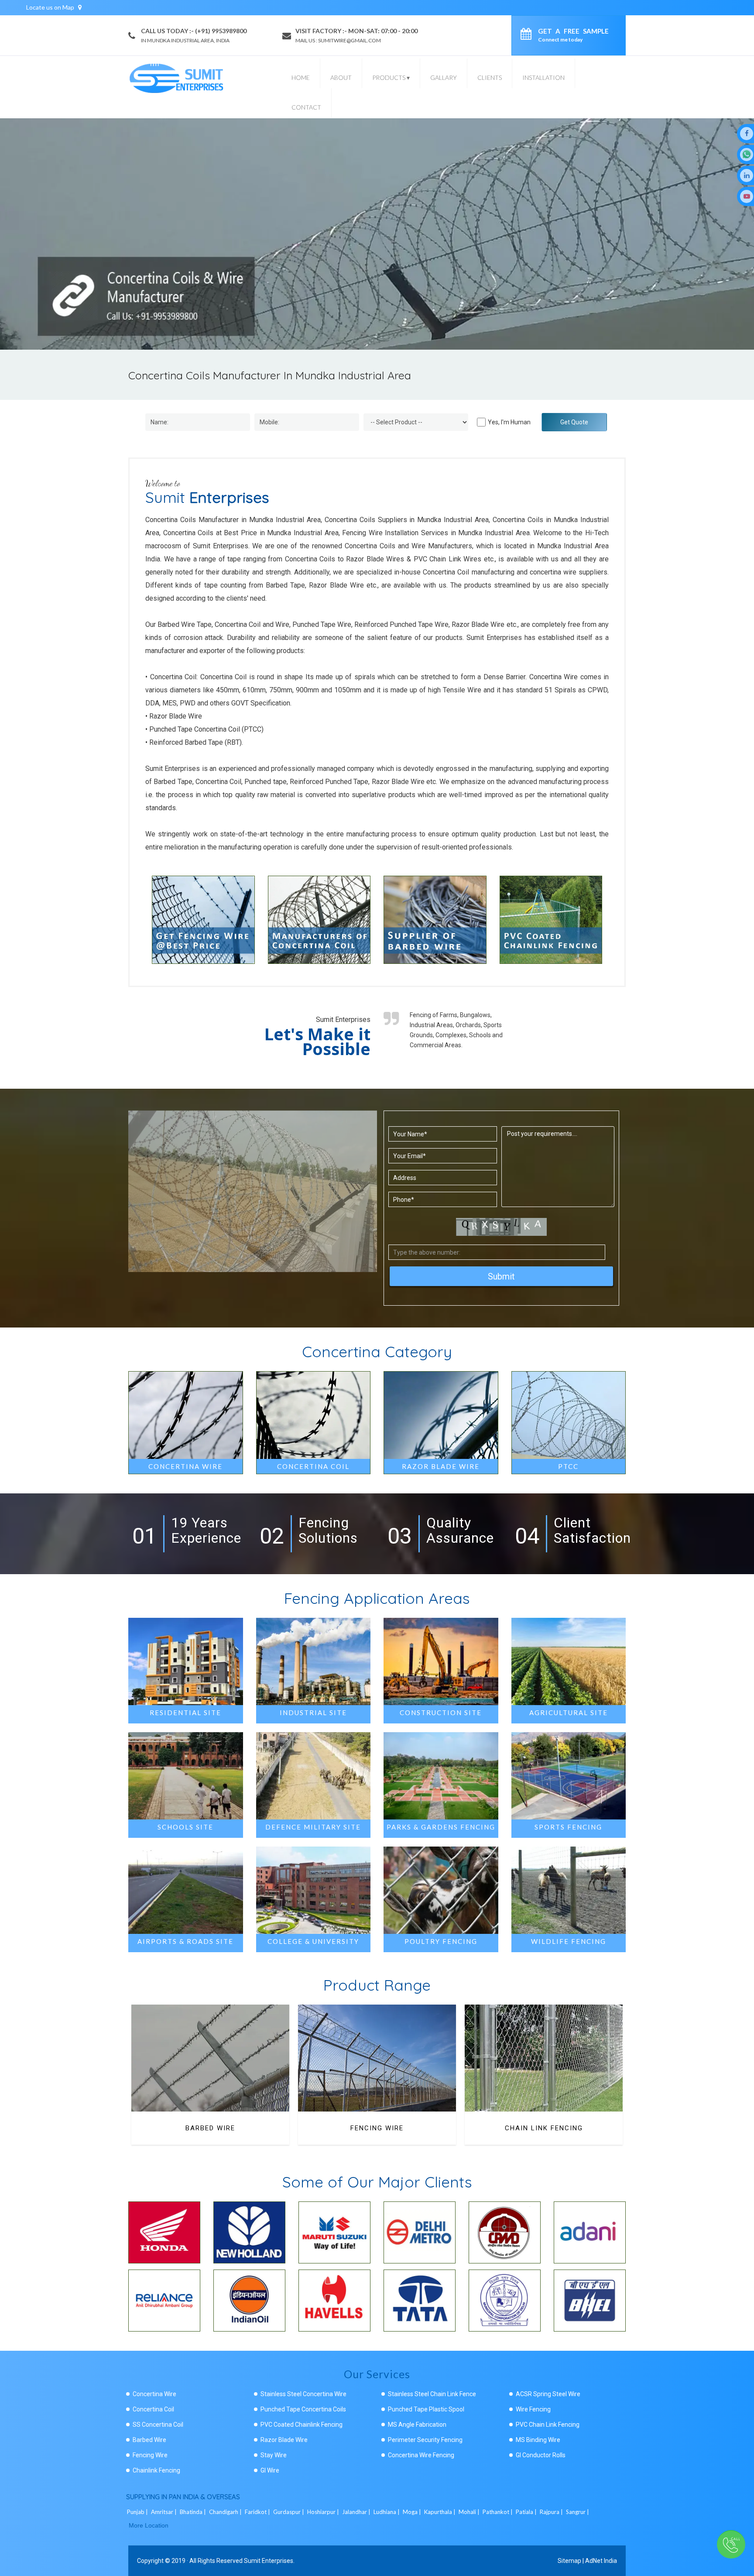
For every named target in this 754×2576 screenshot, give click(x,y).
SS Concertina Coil (158, 2425)
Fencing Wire (210, 2128)
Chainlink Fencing (156, 2470)
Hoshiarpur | (324, 2512)
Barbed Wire (149, 2440)
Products (391, 77)
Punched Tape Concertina (544, 2128)
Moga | (413, 2512)
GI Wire (270, 2470)
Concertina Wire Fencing (421, 2455)
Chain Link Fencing (377, 2128)
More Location (149, 2525)
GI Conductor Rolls (541, 2455)
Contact (306, 107)
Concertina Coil (153, 2409)
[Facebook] (747, 133)
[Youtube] (747, 196)
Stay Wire (274, 2455)
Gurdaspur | (289, 2512)
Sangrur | (578, 2512)
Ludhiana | (387, 2512)
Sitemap (569, 2561)
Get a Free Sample (573, 35)
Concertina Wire (154, 2394)
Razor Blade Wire (284, 2440)
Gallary (444, 77)
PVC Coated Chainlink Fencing (302, 2425)
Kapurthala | (440, 2512)
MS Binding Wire (538, 2440)
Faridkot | (258, 2512)
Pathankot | (498, 2512)
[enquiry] (528, 35)
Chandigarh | (226, 2512)
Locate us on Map (51, 7)
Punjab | (138, 2512)
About (341, 77)
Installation (543, 77)
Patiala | (527, 2512)
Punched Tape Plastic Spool (426, 2409)
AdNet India (601, 2561)
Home (301, 77)
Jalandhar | (357, 2512)
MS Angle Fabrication (417, 2425)
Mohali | (470, 2512)
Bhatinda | (194, 2512)
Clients (490, 77)
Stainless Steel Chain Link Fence (432, 2394)
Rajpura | (552, 2512)
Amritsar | (165, 2512)
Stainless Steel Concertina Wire (303, 2394)
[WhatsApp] (747, 154)
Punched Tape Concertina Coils (303, 2409)
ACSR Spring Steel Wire (548, 2394)
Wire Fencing (533, 2409)
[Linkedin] (747, 175)
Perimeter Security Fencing (425, 2440)
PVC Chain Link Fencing (548, 2425)
